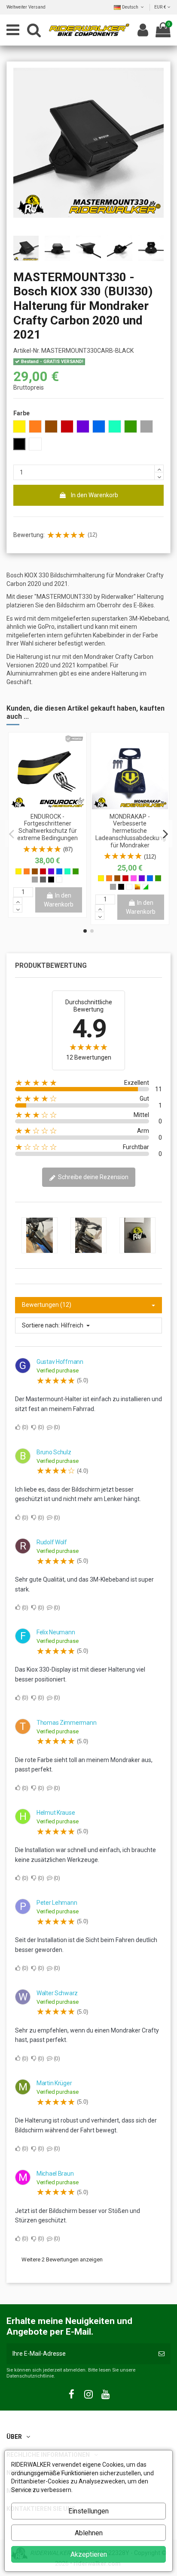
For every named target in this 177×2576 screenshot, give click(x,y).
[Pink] (134, 878)
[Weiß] (59, 880)
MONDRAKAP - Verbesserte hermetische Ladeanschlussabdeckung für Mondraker (131, 831)
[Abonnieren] (162, 2354)
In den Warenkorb (95, 495)
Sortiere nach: (41, 1325)
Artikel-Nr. (27, 351)
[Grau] (35, 880)
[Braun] (35, 871)
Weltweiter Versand (26, 7)
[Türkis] (67, 871)
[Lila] (51, 871)
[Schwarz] (51, 880)
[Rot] (43, 871)
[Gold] (137, 887)
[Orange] (27, 871)
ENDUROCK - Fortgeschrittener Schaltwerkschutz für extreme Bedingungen (47, 827)
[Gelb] (18, 871)
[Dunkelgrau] (43, 880)
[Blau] (59, 871)
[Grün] (76, 871)
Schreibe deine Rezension (93, 1177)
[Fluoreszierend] (146, 887)
